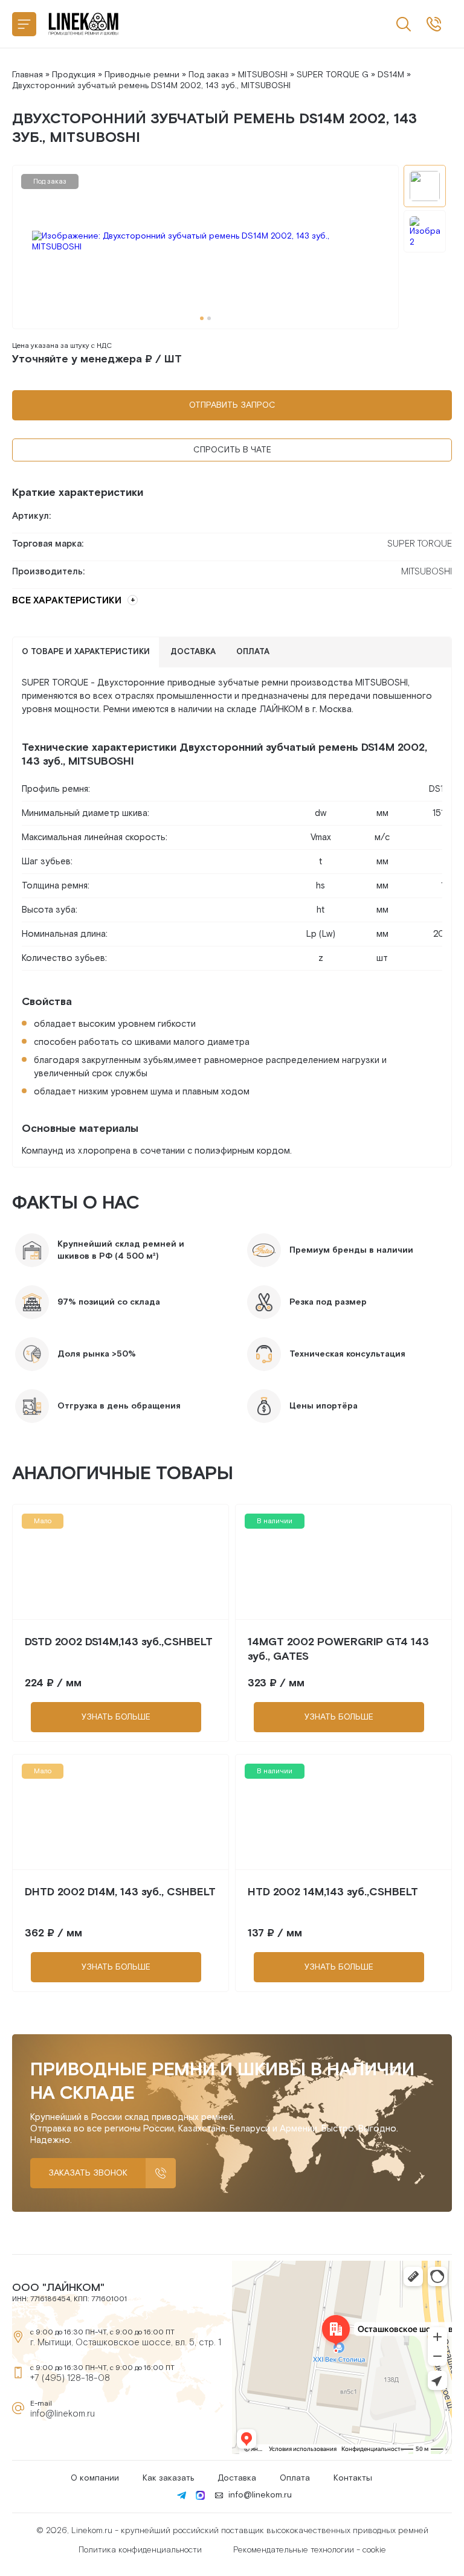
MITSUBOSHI (263, 75)
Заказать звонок (88, 2173)
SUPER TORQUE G (333, 75)
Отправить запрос (232, 405)
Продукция (74, 75)
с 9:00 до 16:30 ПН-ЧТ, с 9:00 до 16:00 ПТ (434, 24)
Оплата (295, 2478)
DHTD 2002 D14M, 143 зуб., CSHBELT (120, 1892)
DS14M (391, 75)
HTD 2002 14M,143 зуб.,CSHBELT (333, 1892)
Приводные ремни (142, 75)
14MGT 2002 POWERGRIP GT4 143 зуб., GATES (338, 1649)
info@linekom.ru (63, 2414)
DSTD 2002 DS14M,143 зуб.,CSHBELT (119, 1642)
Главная (27, 75)
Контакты (353, 2478)
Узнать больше (116, 1717)
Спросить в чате (232, 450)
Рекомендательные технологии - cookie (310, 2550)
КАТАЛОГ (24, 24)
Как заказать (168, 2478)
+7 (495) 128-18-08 (70, 2378)
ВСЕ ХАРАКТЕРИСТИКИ (67, 601)
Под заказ (209, 75)
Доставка (237, 2478)
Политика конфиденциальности (140, 2550)
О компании (95, 2478)
